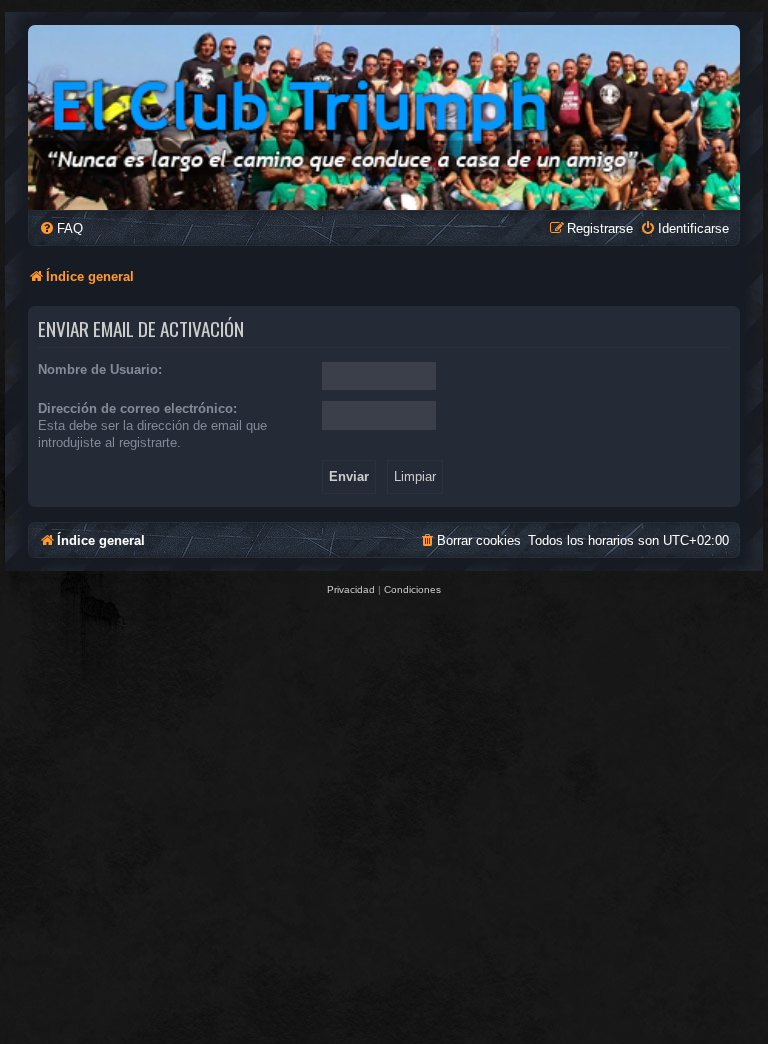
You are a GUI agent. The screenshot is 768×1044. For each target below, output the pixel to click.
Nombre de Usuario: (100, 369)
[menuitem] (61, 228)
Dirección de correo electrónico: (137, 408)
